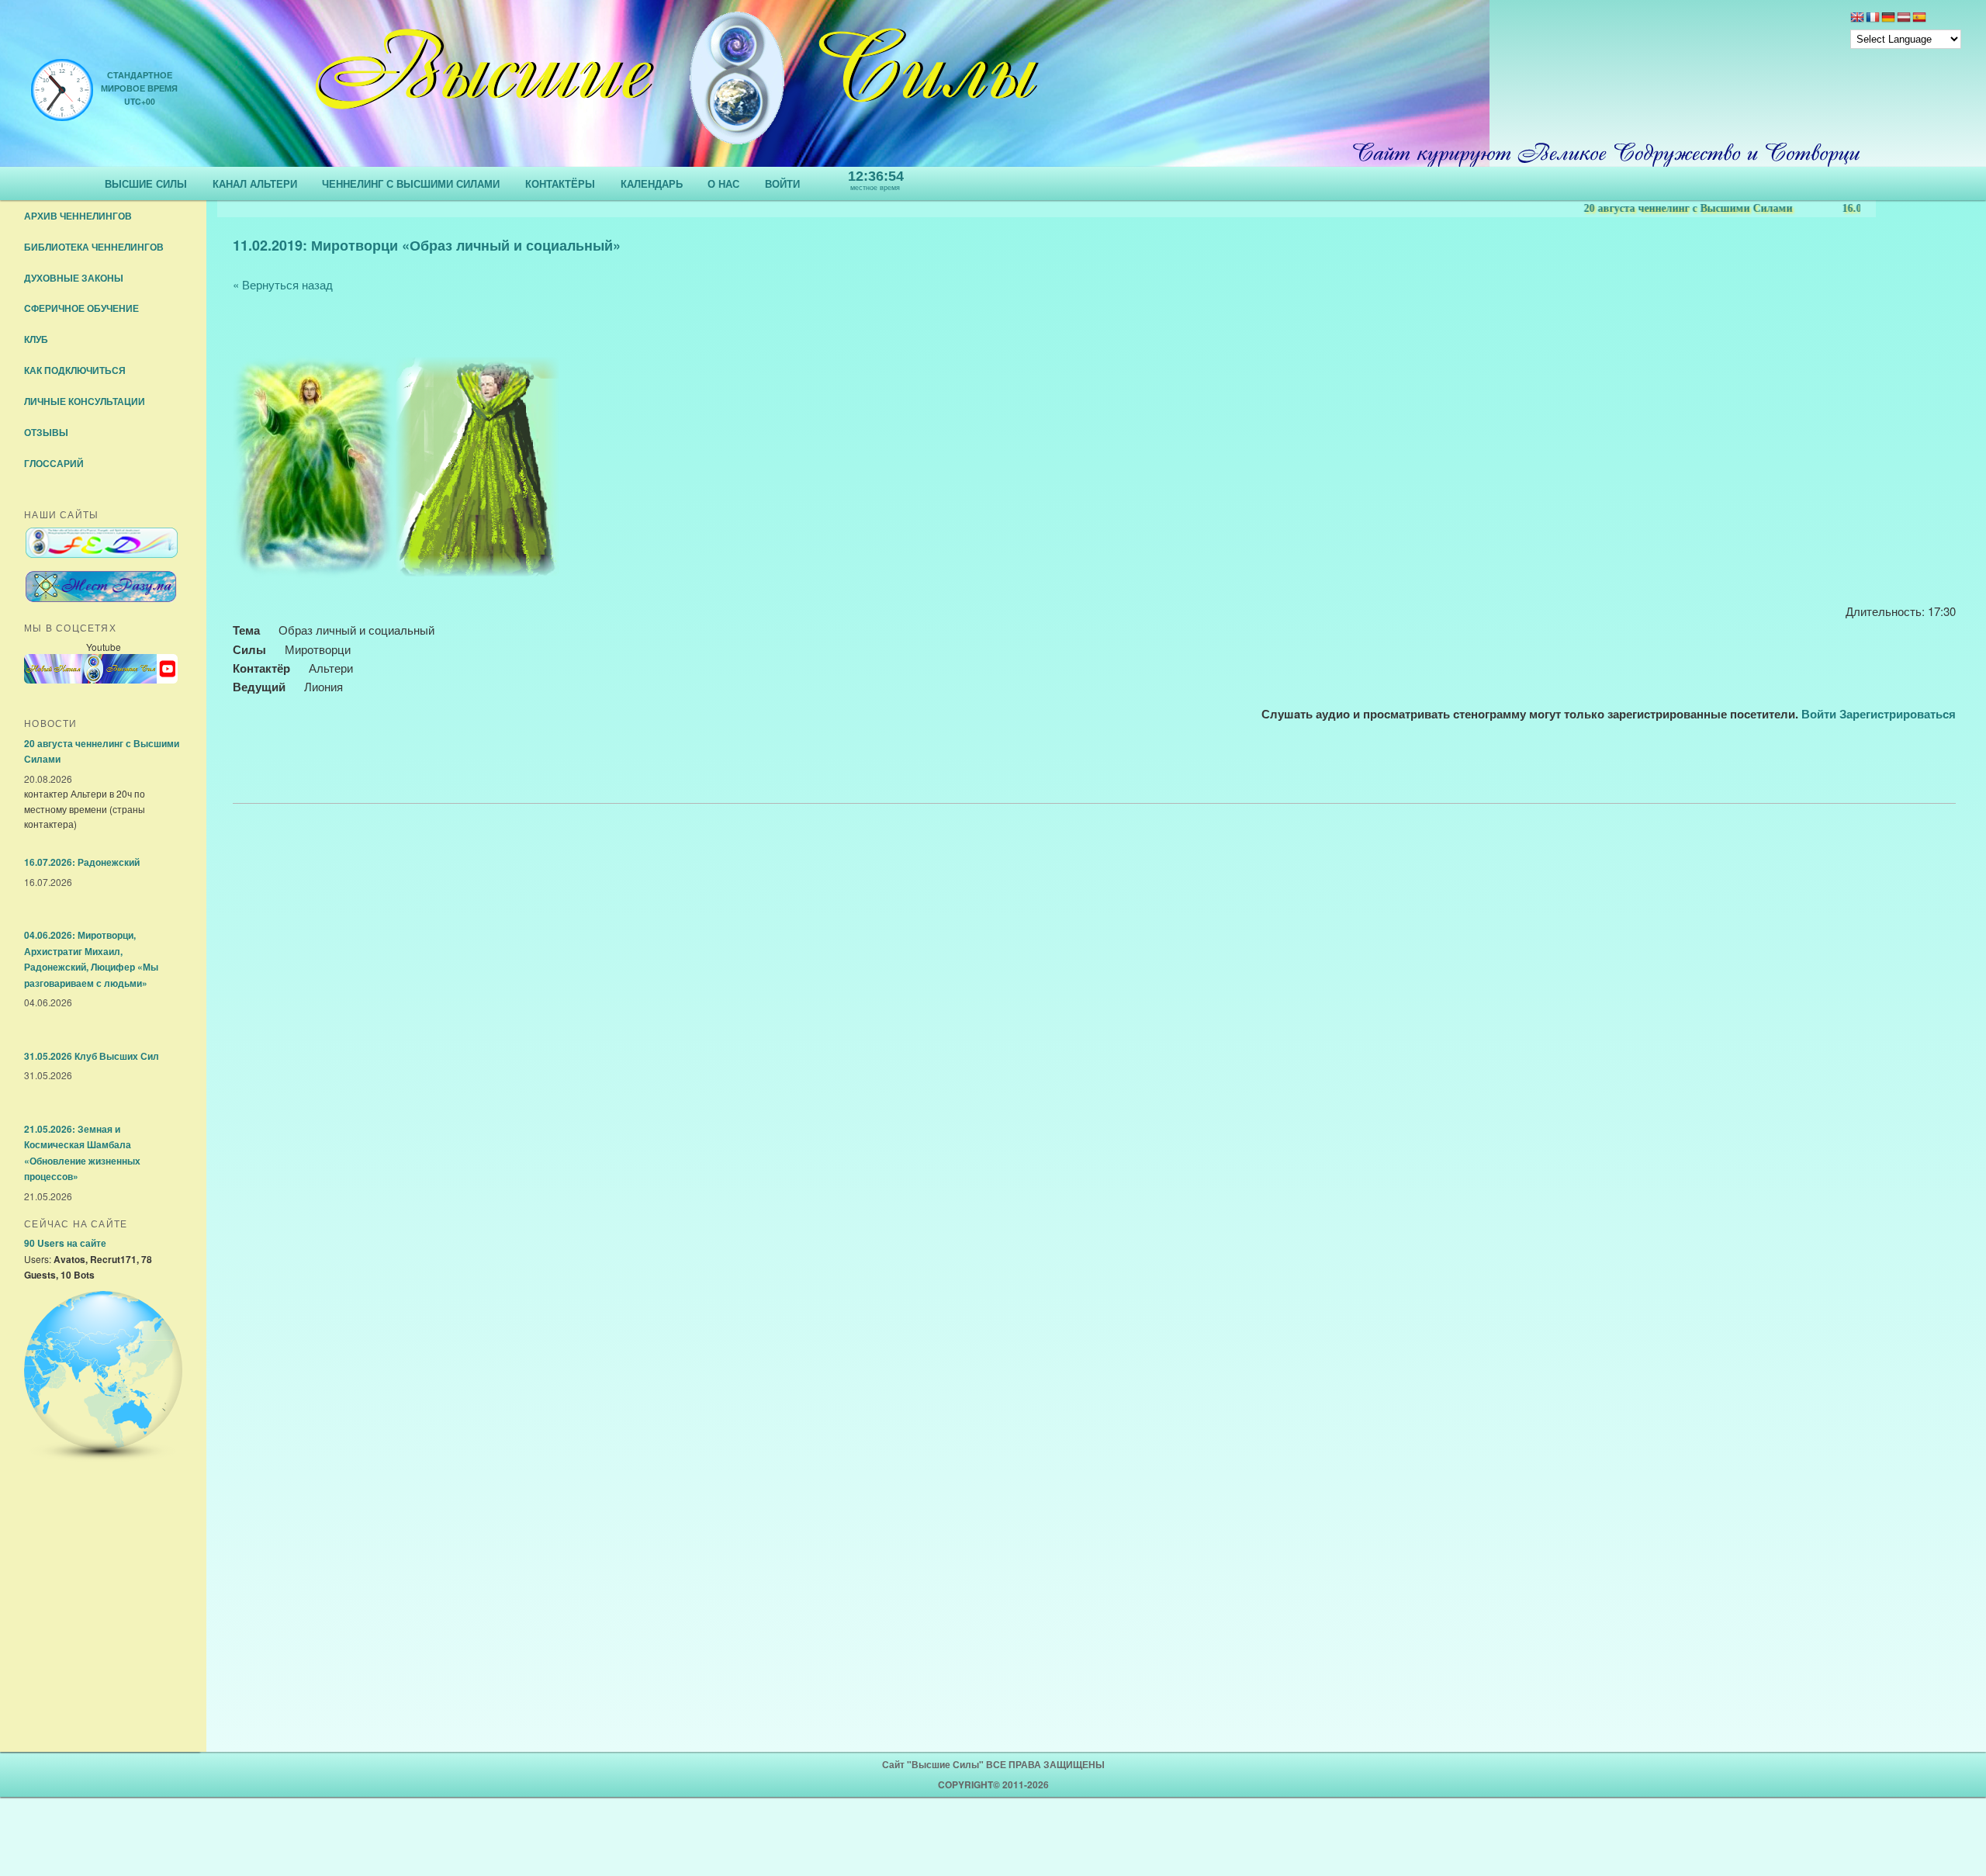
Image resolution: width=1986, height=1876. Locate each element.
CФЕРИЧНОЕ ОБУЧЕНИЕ (81, 308)
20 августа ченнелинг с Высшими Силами (1634, 208)
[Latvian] (1904, 19)
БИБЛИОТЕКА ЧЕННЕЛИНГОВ (94, 247)
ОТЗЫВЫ (46, 432)
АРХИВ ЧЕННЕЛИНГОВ (78, 216)
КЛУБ (36, 339)
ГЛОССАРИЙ (54, 463)
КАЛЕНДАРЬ (652, 183)
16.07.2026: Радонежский (1849, 208)
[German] (1888, 19)
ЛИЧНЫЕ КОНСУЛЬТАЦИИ (85, 401)
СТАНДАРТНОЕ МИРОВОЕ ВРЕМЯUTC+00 (139, 88)
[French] (1873, 19)
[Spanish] (1919, 19)
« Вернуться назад (283, 284)
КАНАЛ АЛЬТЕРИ (255, 183)
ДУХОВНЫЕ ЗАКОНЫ (74, 278)
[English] (1857, 19)
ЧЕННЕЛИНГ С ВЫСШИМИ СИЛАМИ (411, 183)
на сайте (65, 1243)
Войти (1819, 714)
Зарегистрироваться (1898, 714)
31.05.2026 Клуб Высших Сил (92, 1056)
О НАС (723, 183)
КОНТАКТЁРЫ (560, 183)
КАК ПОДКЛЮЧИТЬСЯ (75, 370)
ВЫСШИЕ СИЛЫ (146, 183)
